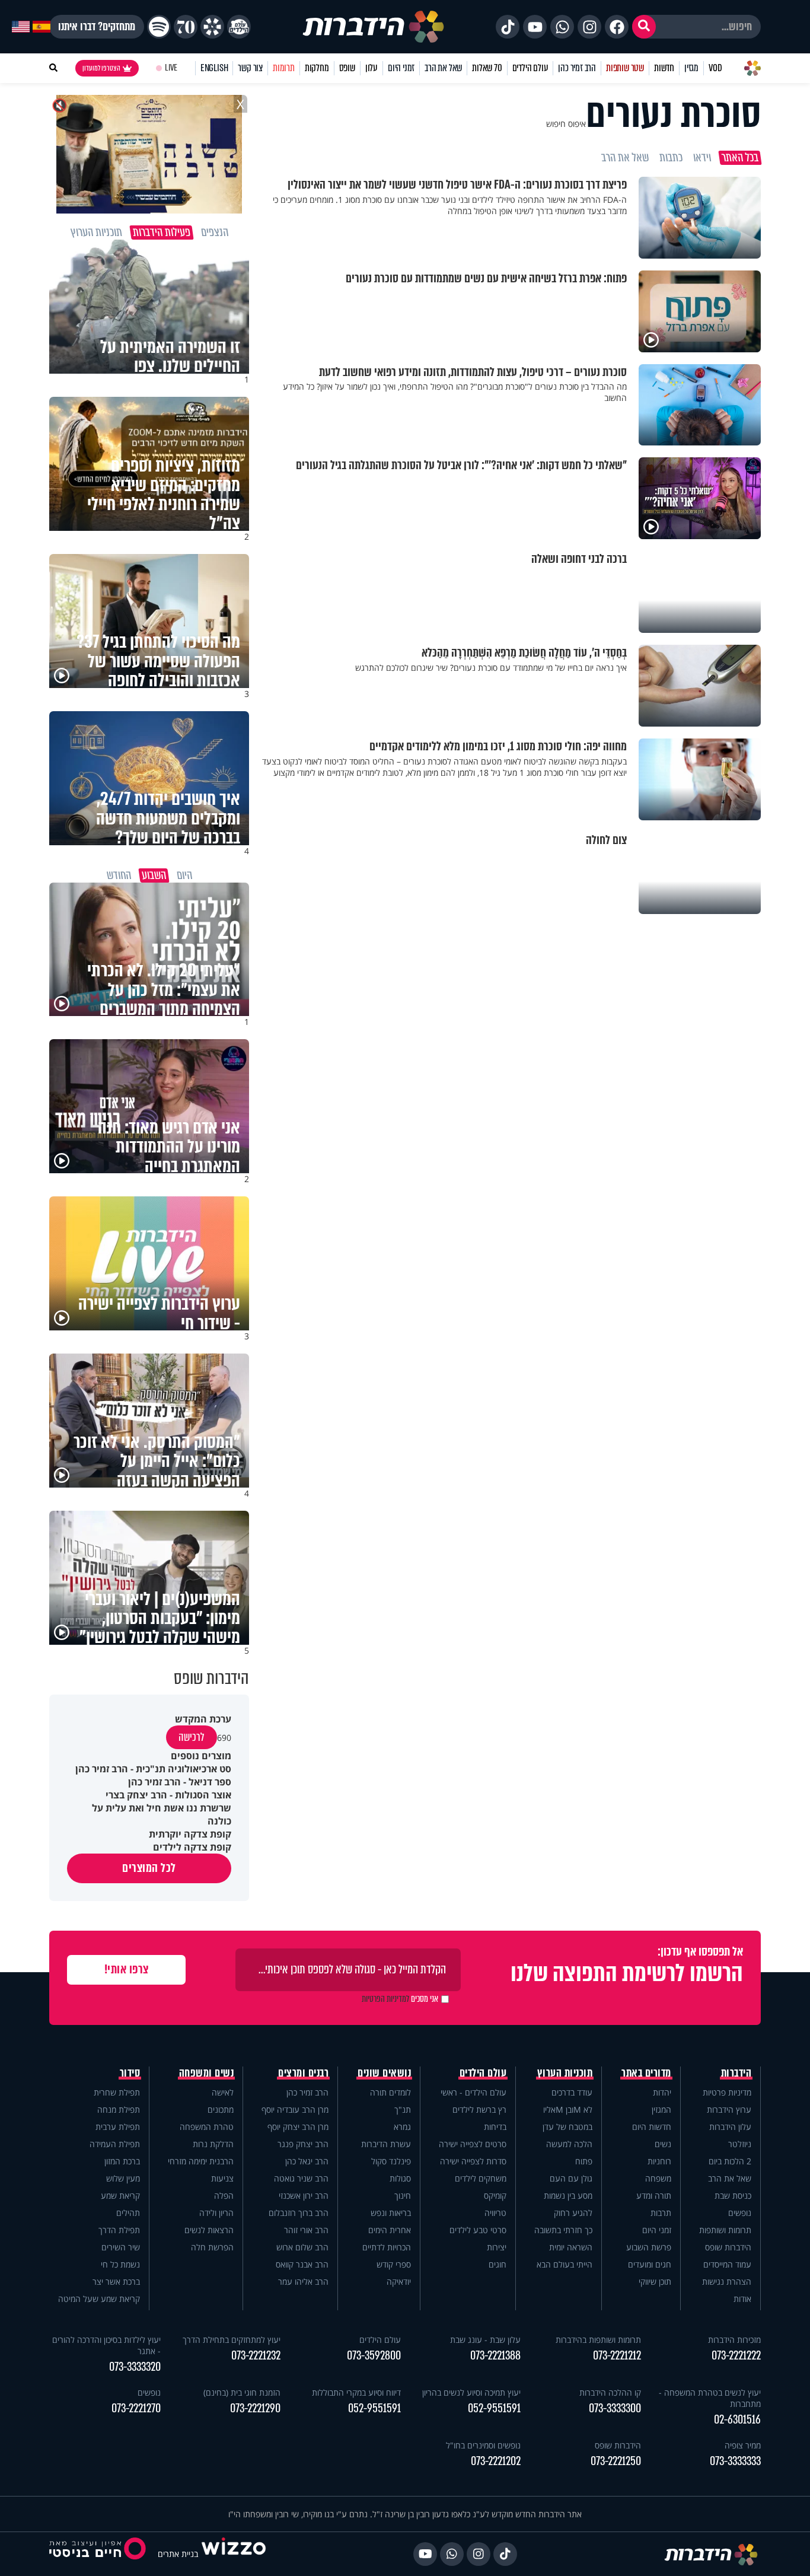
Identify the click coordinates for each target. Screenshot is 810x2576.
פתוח (584, 2161)
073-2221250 (616, 2461)
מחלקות (317, 68)
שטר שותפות (625, 68)
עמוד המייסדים (727, 2264)
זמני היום (401, 68)
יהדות (662, 2092)
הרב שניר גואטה (301, 2178)
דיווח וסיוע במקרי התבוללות (356, 2392)
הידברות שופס (728, 2247)
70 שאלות (487, 68)
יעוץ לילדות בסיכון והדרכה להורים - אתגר (106, 2345)
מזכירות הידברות (734, 2340)
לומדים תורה (390, 2092)
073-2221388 (495, 2356)
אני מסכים (400, 1999)
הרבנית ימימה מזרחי (201, 2161)
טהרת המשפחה (207, 2127)
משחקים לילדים (481, 2178)
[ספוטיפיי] (159, 27)
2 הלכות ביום (730, 2161)
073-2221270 (136, 2408)
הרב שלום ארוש (302, 2247)
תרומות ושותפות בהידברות (598, 2340)
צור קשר (250, 68)
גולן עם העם (571, 2178)
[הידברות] (374, 27)
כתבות (671, 158)
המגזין (661, 2109)
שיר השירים (121, 2247)
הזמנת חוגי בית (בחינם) (242, 2392)
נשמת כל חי (120, 2264)
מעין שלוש (123, 2178)
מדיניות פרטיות (727, 2092)
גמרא (402, 2127)
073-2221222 (736, 2356)
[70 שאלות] (186, 27)
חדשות (664, 68)
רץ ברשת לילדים (479, 2109)
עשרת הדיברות (386, 2144)
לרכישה (192, 1737)
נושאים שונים (384, 2073)
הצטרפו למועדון (101, 68)
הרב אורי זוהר (306, 2230)
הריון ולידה (216, 2213)
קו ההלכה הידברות (610, 2392)
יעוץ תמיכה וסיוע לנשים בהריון (471, 2392)
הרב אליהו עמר (303, 2282)
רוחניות (659, 2161)
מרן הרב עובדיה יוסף (295, 2109)
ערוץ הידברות (729, 2109)
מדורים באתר (646, 2073)
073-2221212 (617, 2356)
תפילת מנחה (119, 2109)
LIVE (171, 68)
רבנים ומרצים (303, 2073)
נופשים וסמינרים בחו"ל (483, 2445)
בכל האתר (740, 158)
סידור (130, 2073)
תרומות (284, 68)
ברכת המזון (122, 2161)
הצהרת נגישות (727, 2282)
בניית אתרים (178, 2554)
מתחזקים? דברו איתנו (97, 27)
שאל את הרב (443, 68)
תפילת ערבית (118, 2127)
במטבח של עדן (567, 2127)
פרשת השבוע (649, 2247)
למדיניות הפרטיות (385, 1999)
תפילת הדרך (119, 2230)
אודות (742, 2299)
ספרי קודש (394, 2264)
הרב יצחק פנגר (303, 2144)
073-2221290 (255, 2408)
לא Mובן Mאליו (568, 2109)
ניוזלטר (740, 2144)
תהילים (128, 2213)
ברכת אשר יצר (116, 2282)
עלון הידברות (730, 2127)
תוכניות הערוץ (565, 2073)
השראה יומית (571, 2247)
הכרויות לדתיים (387, 2247)
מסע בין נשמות (568, 2196)
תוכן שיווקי (655, 2282)
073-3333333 (735, 2461)
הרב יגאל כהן (307, 2161)
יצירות (497, 2247)
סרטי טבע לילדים (478, 2230)
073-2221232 (256, 2356)
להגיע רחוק (573, 2213)
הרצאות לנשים (209, 2230)
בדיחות (495, 2127)
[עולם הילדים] (239, 27)
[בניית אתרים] (234, 2554)
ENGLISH (214, 68)
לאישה (223, 2092)
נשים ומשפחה (207, 2073)
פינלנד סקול (391, 2161)
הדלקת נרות (213, 2144)
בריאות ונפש (391, 2213)
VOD (715, 68)
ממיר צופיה (743, 2445)
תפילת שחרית (117, 2092)
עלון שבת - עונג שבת (485, 2340)
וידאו (702, 158)
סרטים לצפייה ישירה (473, 2144)
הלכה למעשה (569, 2144)
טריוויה (495, 2213)
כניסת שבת (733, 2196)
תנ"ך (403, 2109)
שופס (347, 68)
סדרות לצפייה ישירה (473, 2161)
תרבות (661, 2213)
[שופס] (212, 27)
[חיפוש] (644, 27)
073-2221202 (496, 2461)
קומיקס (495, 2196)
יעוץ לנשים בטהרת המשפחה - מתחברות (710, 2398)
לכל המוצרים (149, 1868)
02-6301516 (737, 2420)
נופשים (740, 2213)
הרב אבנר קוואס (302, 2264)
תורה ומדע (654, 2196)
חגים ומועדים (650, 2264)
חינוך (403, 2196)
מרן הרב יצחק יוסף (298, 2127)
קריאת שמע (120, 2196)
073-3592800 (374, 2356)
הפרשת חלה (212, 2247)
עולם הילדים (530, 68)
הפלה (224, 2196)
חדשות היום (652, 2127)
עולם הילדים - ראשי (473, 2092)
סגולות (400, 2178)
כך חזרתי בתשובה (563, 2230)
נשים (663, 2144)
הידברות (736, 2073)
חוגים (498, 2264)
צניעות (222, 2178)
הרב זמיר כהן (577, 68)
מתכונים (221, 2109)
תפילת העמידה (115, 2144)
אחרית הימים (390, 2230)
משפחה (658, 2178)
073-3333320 (135, 2367)
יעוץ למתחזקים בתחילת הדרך (232, 2340)
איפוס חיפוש (566, 124)
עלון (371, 68)
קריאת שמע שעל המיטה (99, 2299)
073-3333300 (615, 2408)
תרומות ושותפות (725, 2230)
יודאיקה (399, 2282)
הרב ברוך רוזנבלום (299, 2213)
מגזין (691, 68)
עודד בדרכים (572, 2092)
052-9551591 (494, 2408)
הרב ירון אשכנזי (304, 2196)
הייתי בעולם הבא (565, 2264)
